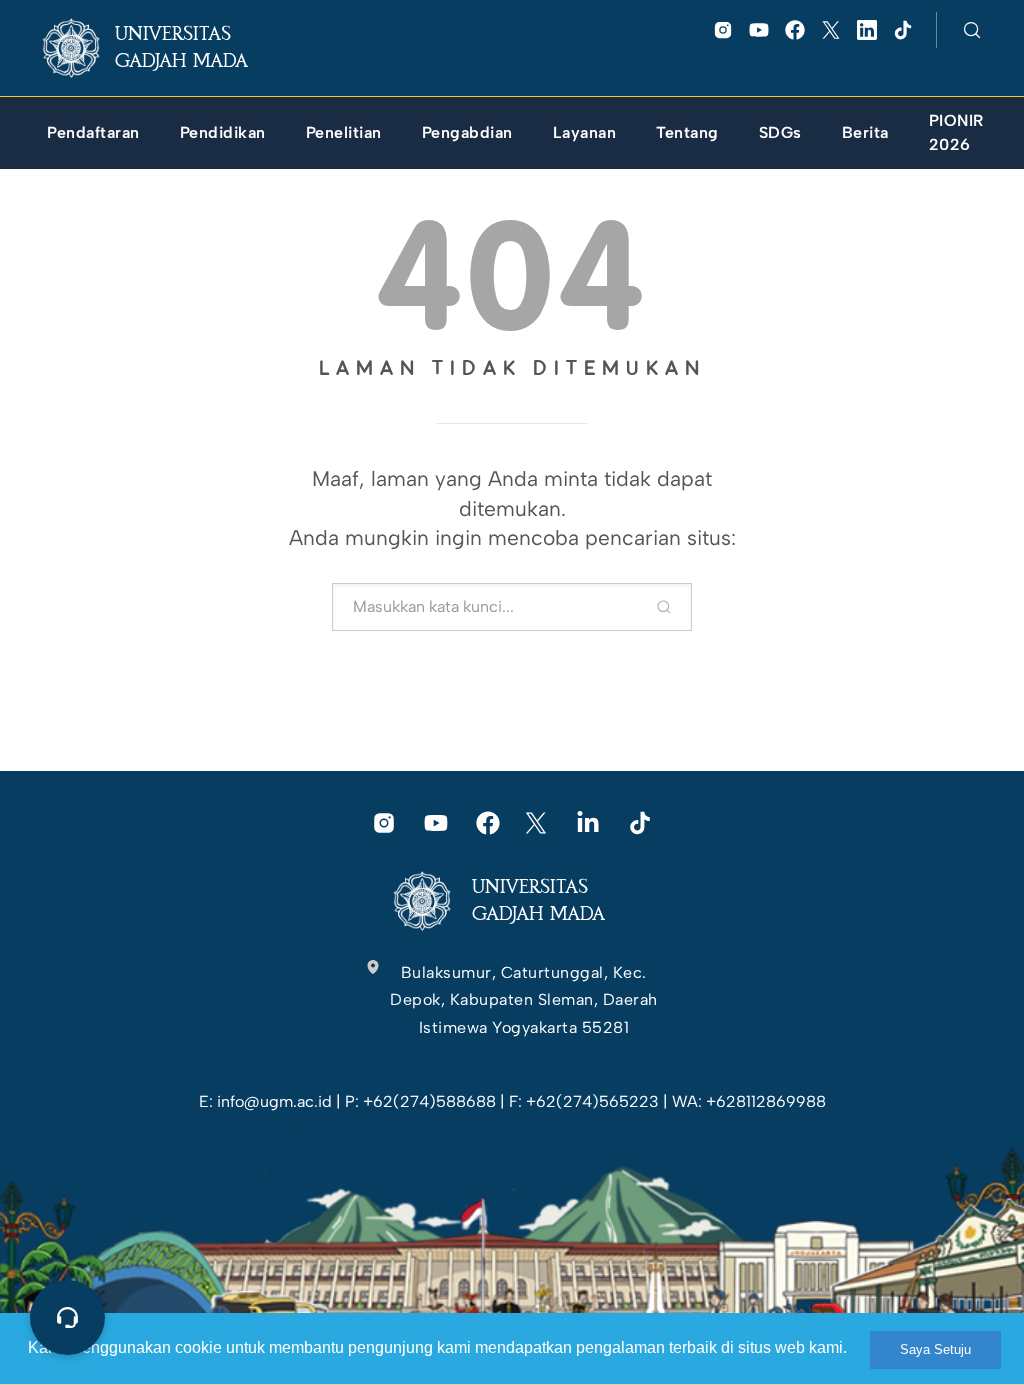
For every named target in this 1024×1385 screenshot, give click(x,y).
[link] (161, 48)
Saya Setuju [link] (935, 1349)
